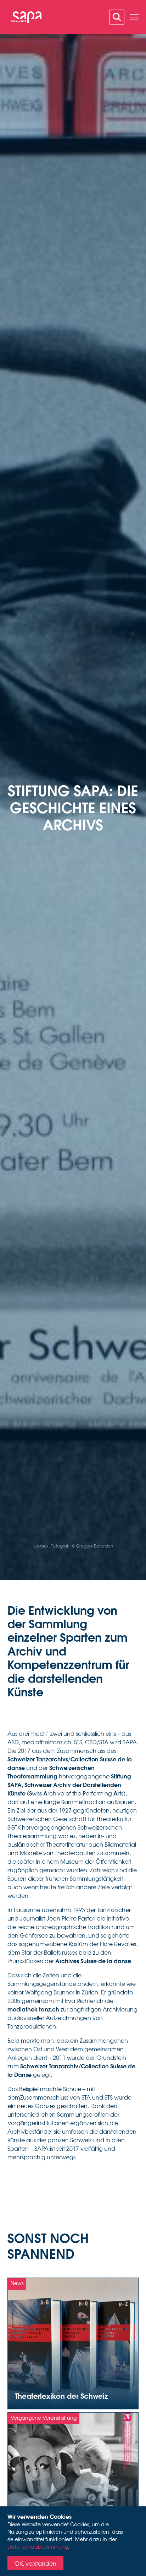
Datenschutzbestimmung (38, 2547)
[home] (24, 17)
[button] (134, 17)
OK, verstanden (35, 2563)
